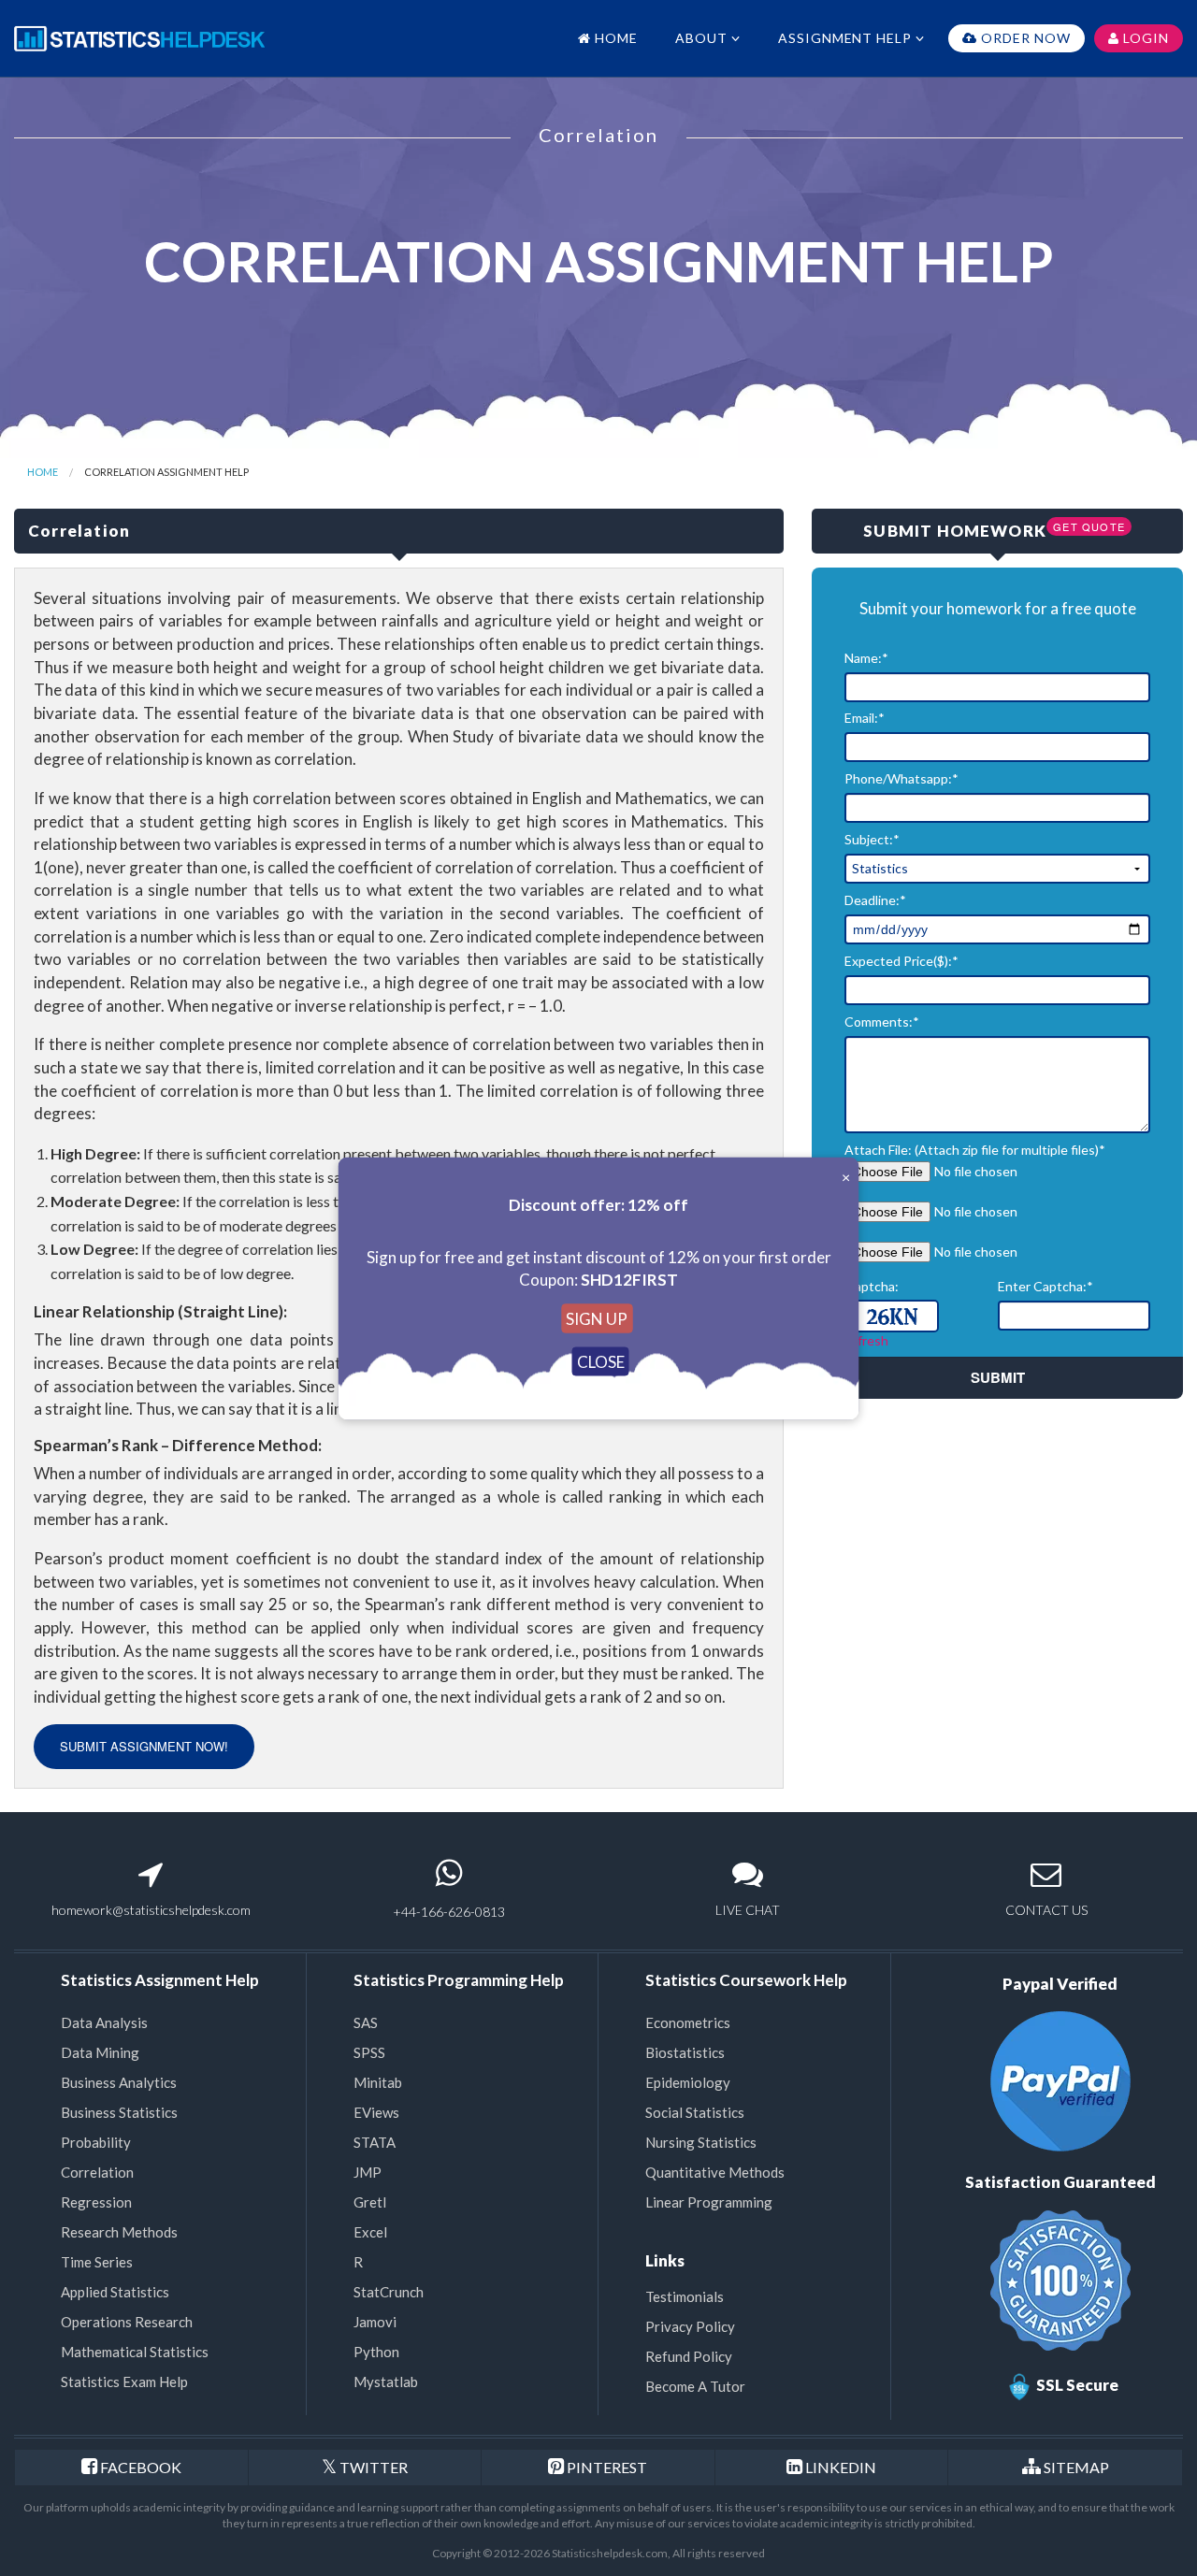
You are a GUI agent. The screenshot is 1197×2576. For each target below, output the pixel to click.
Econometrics (688, 2022)
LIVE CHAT (748, 1910)
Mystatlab (386, 2382)
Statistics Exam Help (124, 2382)
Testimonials (685, 2296)
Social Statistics (695, 2112)
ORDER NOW (1024, 38)
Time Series (97, 2262)
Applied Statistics (115, 2292)
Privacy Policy (690, 2326)
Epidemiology (688, 2082)
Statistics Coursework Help (746, 1980)
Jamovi (375, 2322)
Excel (370, 2232)
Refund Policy (689, 2356)
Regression (96, 2202)
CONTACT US (1046, 1910)
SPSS (369, 2052)
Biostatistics (685, 2052)
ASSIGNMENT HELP (847, 38)
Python (376, 2352)
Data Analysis (104, 2022)
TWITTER (372, 2467)
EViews (376, 2112)
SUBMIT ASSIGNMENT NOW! (144, 1746)
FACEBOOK (141, 2467)
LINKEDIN (841, 2467)
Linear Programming (709, 2202)
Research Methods (119, 2232)
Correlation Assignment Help (166, 472)
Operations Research (127, 2322)
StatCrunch (389, 2292)
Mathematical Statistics (135, 2352)
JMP (368, 2172)
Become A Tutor (695, 2386)
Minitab (378, 2082)
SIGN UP (597, 1318)
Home (43, 472)
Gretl (370, 2202)
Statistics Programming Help (459, 1980)
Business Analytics (119, 2082)
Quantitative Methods (715, 2172)
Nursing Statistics (701, 2142)
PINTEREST (606, 2467)
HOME (614, 38)
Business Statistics (119, 2112)
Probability (96, 2142)
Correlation (97, 2172)
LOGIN (1144, 38)
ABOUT (703, 38)
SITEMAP (1076, 2467)
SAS (366, 2022)
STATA (375, 2142)
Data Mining (100, 2052)
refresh (867, 1340)
